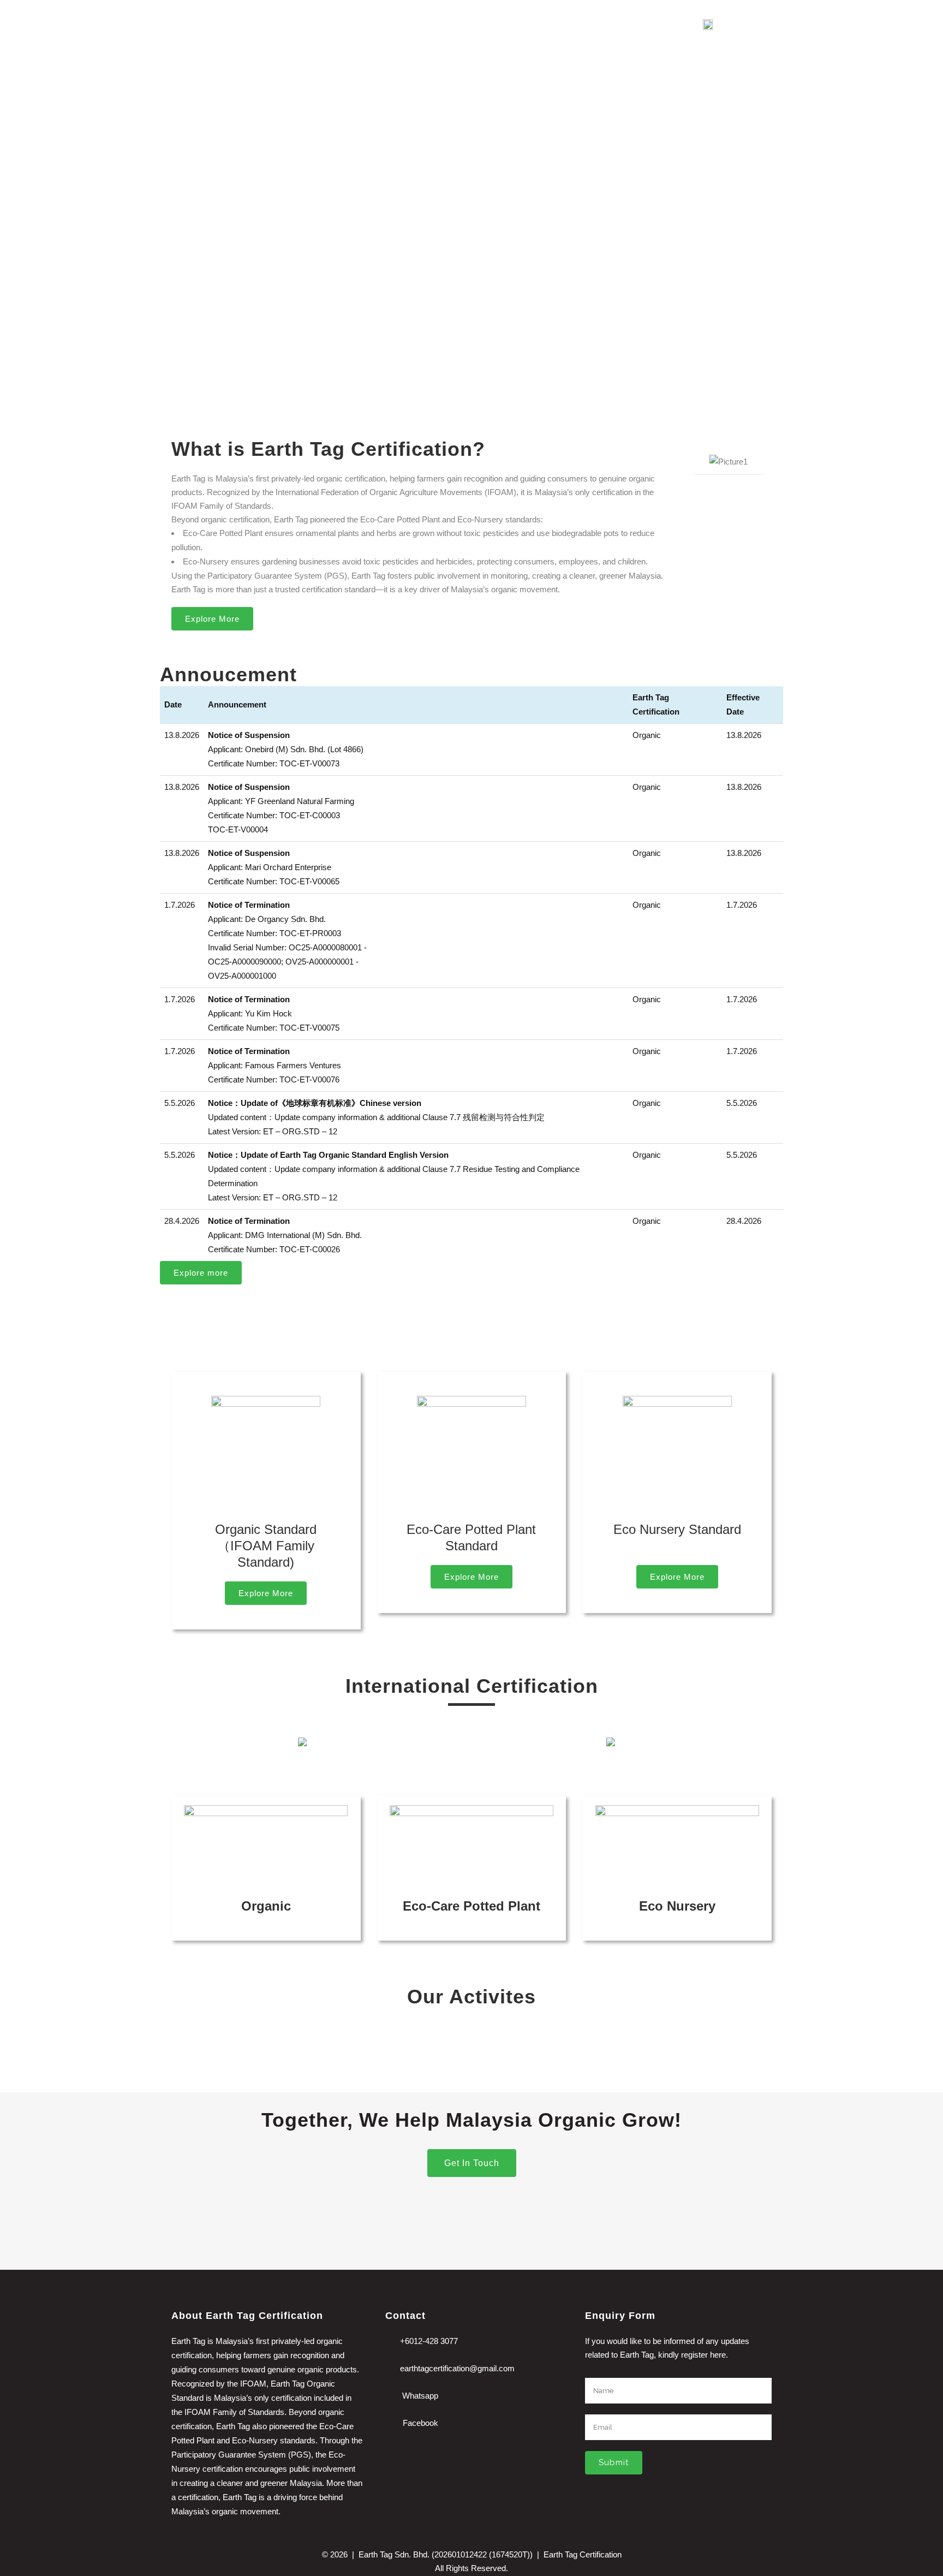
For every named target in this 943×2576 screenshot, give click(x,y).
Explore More (212, 619)
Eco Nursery (677, 1906)
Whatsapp (420, 2396)
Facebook (420, 2423)
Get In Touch (472, 2163)
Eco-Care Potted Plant (471, 1906)
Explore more (201, 1273)
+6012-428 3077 (429, 2341)
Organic (266, 1906)
